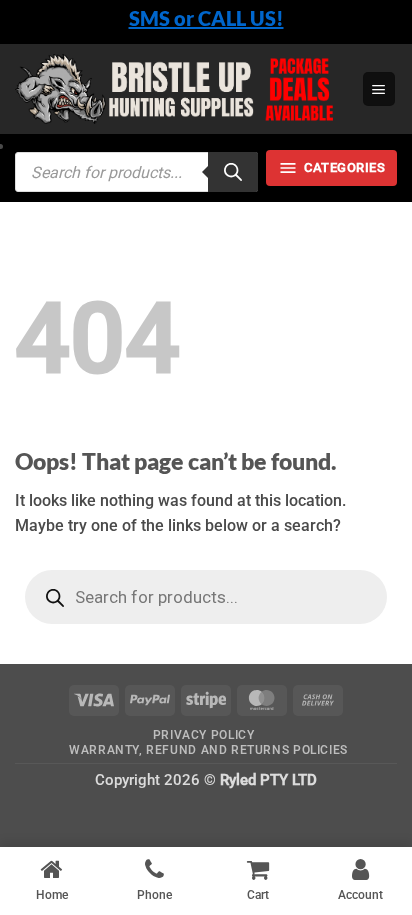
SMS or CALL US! (206, 18)
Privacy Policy (204, 735)
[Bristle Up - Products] (181, 89)
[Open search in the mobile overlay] (136, 172)
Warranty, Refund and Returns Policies (208, 750)
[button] (379, 88)
